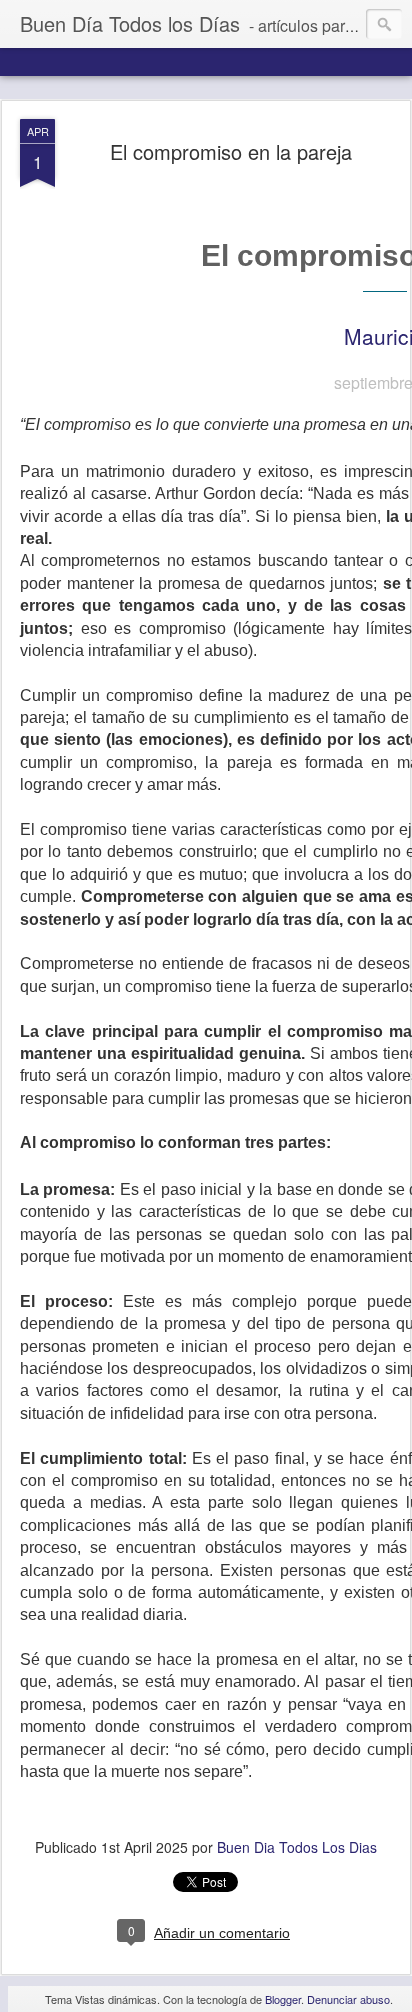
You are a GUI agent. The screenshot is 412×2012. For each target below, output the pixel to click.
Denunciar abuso (348, 1999)
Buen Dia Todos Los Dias (297, 1847)
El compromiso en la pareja (231, 151)
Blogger (283, 1999)
